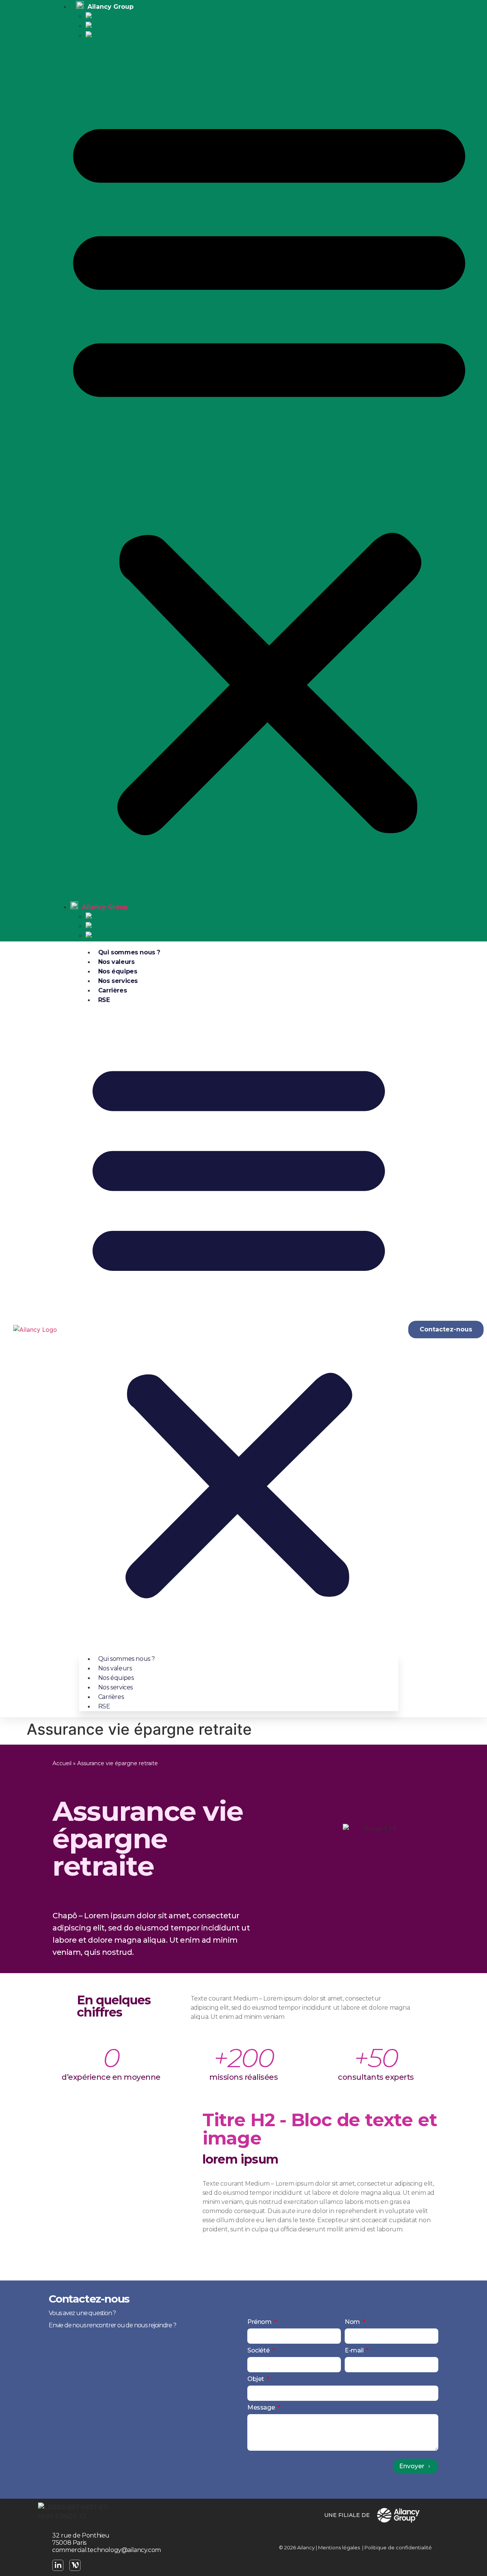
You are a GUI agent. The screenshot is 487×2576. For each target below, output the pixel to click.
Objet (256, 2379)
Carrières (112, 990)
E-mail (355, 2351)
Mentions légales (339, 2547)
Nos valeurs (116, 962)
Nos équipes (118, 971)
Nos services (118, 981)
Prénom (260, 2322)
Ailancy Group (104, 907)
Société (259, 2351)
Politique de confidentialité (398, 2547)
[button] (269, 471)
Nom (353, 2322)
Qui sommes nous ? (129, 952)
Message (262, 2408)
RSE (104, 1000)
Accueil (62, 1763)
